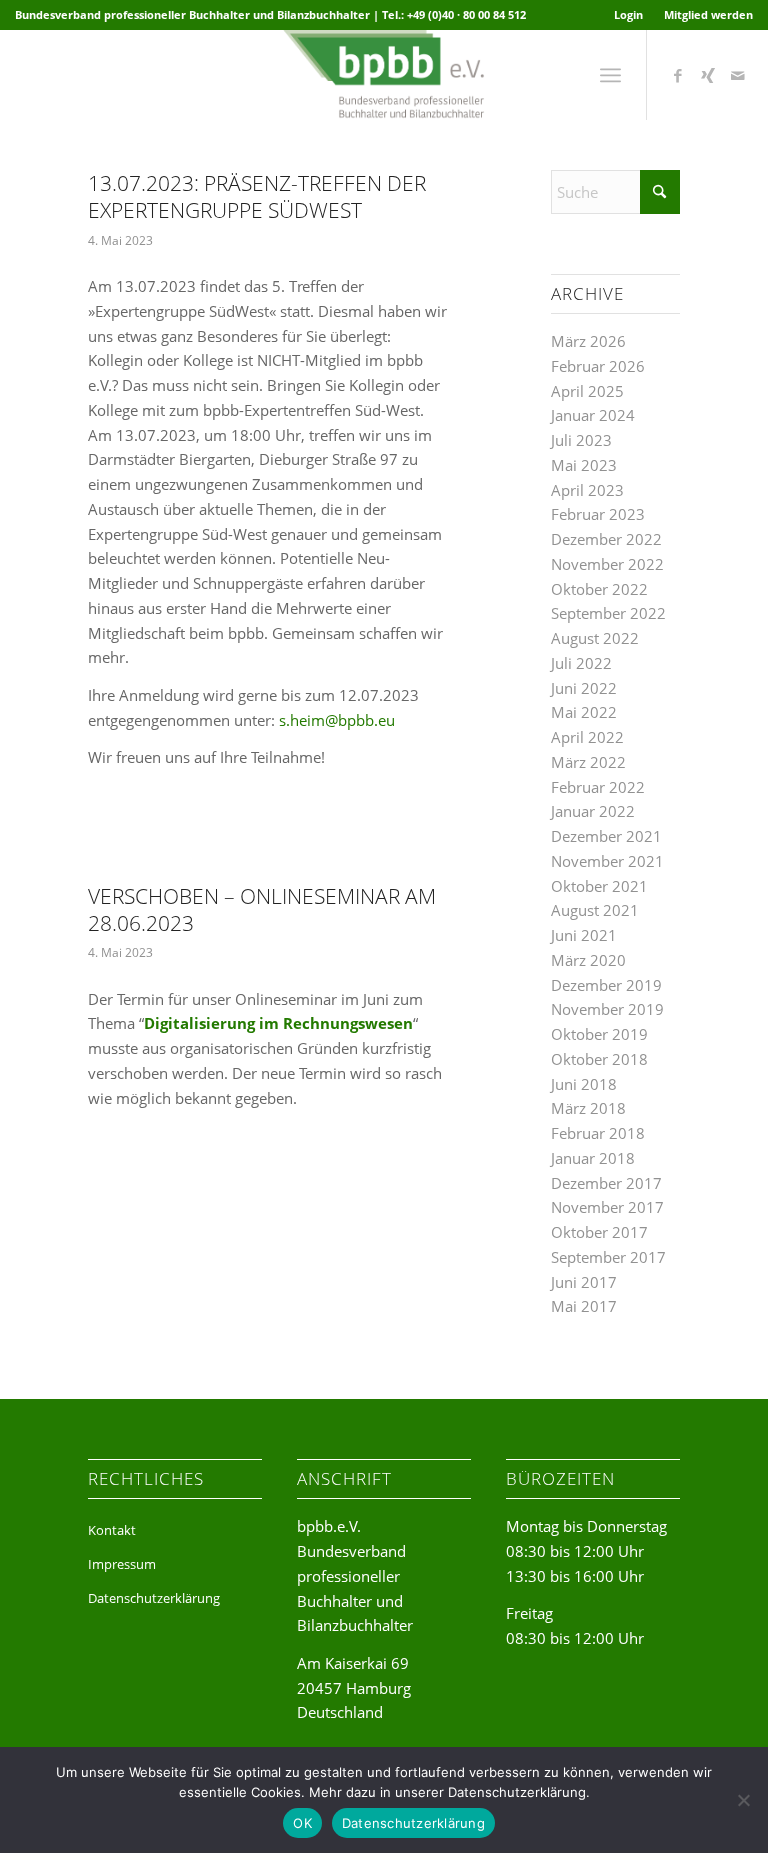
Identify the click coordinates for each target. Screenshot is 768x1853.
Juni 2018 (584, 1084)
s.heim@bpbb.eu (337, 720)
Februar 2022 (598, 787)
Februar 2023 (598, 514)
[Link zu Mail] (738, 75)
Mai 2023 (584, 465)
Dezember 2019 (606, 985)
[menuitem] (629, 15)
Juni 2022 (584, 688)
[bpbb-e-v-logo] (383, 75)
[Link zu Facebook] (678, 75)
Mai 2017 (584, 1306)
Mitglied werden (708, 14)
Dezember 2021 (606, 836)
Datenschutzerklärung (154, 1598)
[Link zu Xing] (708, 75)
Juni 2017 (584, 1282)
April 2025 (587, 391)
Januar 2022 (593, 811)
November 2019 (607, 1009)
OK (302, 1823)
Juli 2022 (581, 663)
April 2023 (587, 490)
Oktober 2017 (599, 1232)
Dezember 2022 (606, 539)
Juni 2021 (584, 935)
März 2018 (588, 1108)
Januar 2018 (593, 1158)
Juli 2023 (581, 440)
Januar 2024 (593, 415)
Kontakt (112, 1530)
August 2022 (595, 638)
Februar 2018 (598, 1133)
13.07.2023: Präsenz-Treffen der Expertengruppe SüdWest (257, 196)
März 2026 (588, 341)
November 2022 (607, 564)
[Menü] (610, 75)
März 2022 (588, 762)
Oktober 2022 (599, 589)
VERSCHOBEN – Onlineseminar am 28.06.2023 (262, 909)
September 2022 (608, 613)
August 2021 (595, 910)
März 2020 (588, 960)
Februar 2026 (598, 366)
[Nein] (743, 1800)
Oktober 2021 (599, 886)
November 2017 (607, 1207)
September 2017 (608, 1257)
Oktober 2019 (599, 1034)
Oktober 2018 (599, 1059)
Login (628, 14)
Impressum (122, 1564)
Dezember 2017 (606, 1183)
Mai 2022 (584, 712)
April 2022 (587, 737)
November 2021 (607, 861)
